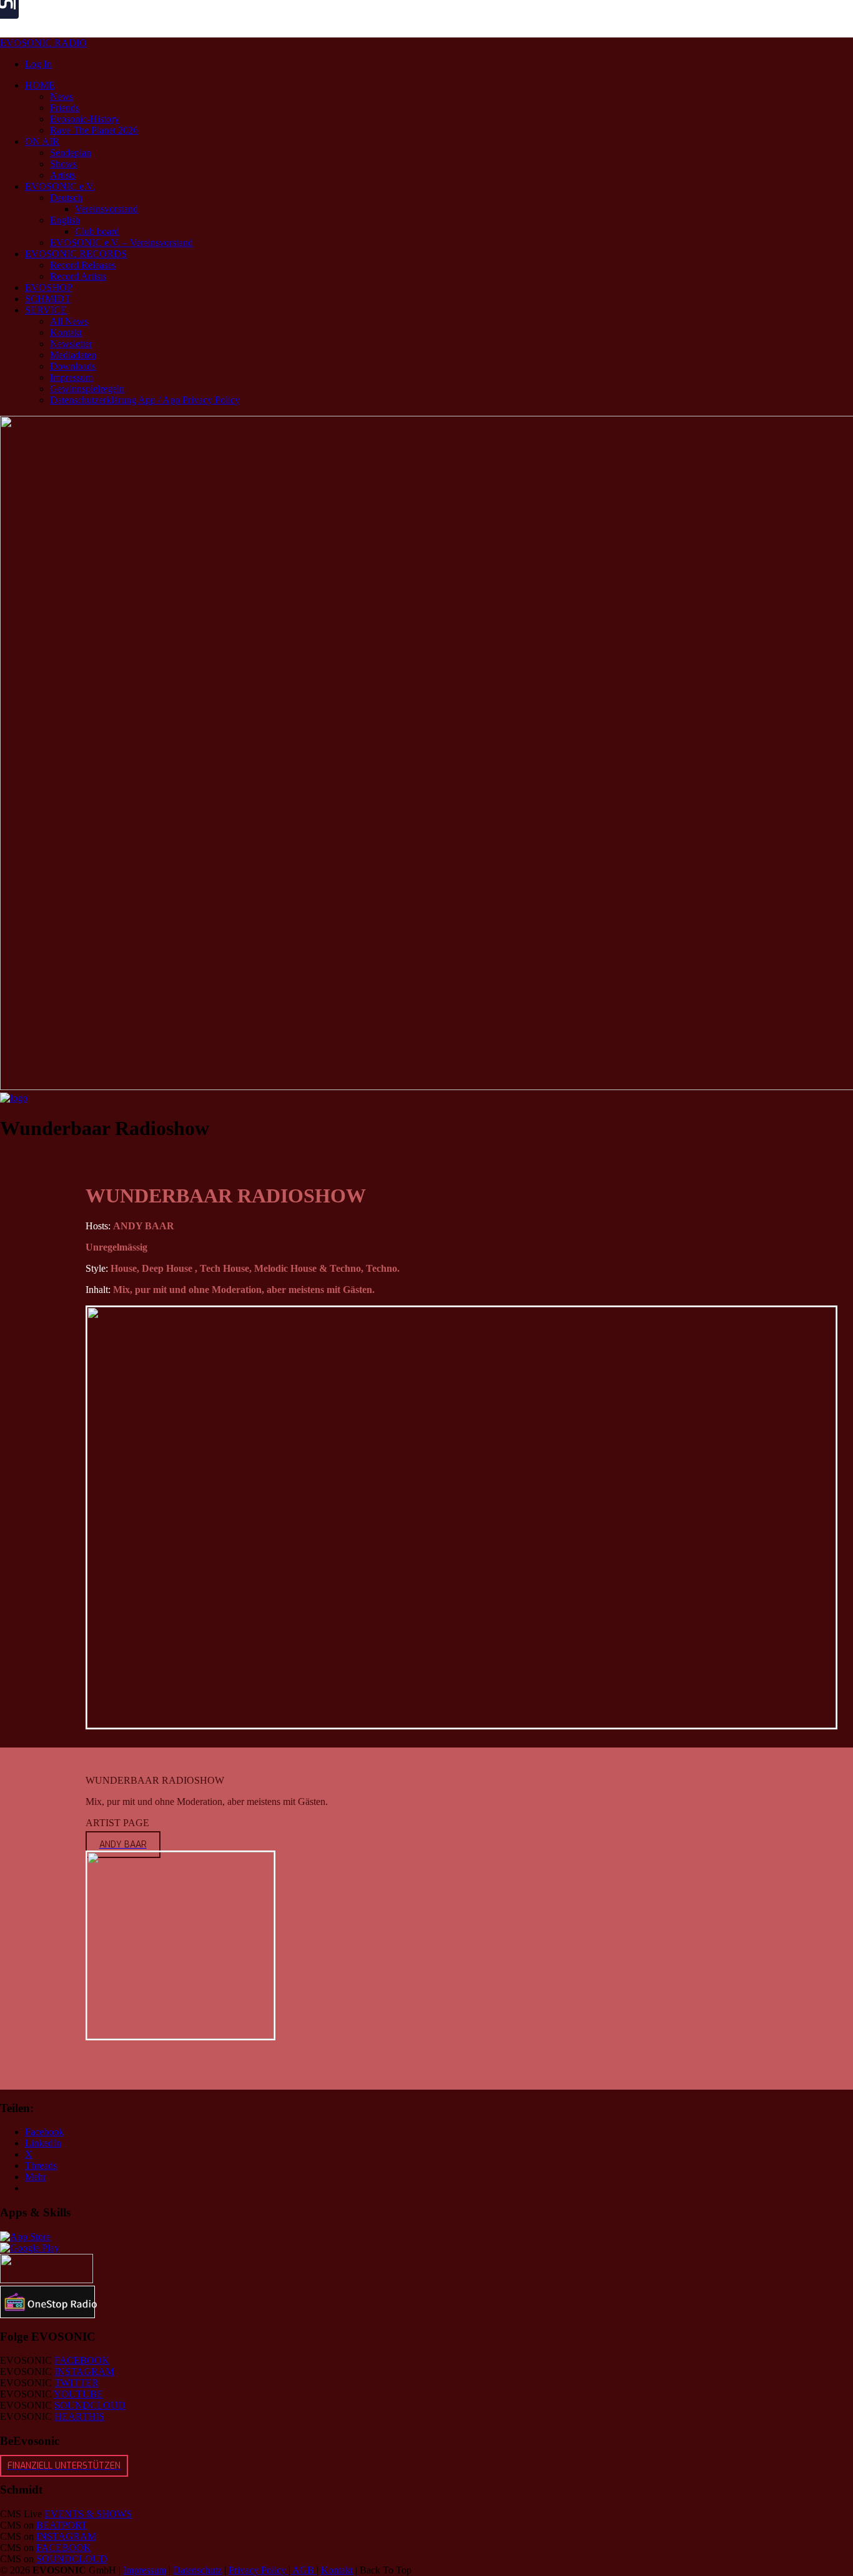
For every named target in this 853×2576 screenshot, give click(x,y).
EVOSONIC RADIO (43, 43)
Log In (38, 64)
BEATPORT (62, 2525)
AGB (303, 2570)
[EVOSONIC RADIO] (14, 1098)
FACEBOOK (82, 2360)
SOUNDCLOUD (90, 2405)
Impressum (145, 2570)
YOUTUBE (78, 2394)
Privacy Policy (259, 2570)
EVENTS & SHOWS (88, 2514)
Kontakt (337, 2570)
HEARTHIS (79, 2416)
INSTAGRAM (84, 2372)
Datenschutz (197, 2570)
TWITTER (76, 2383)
